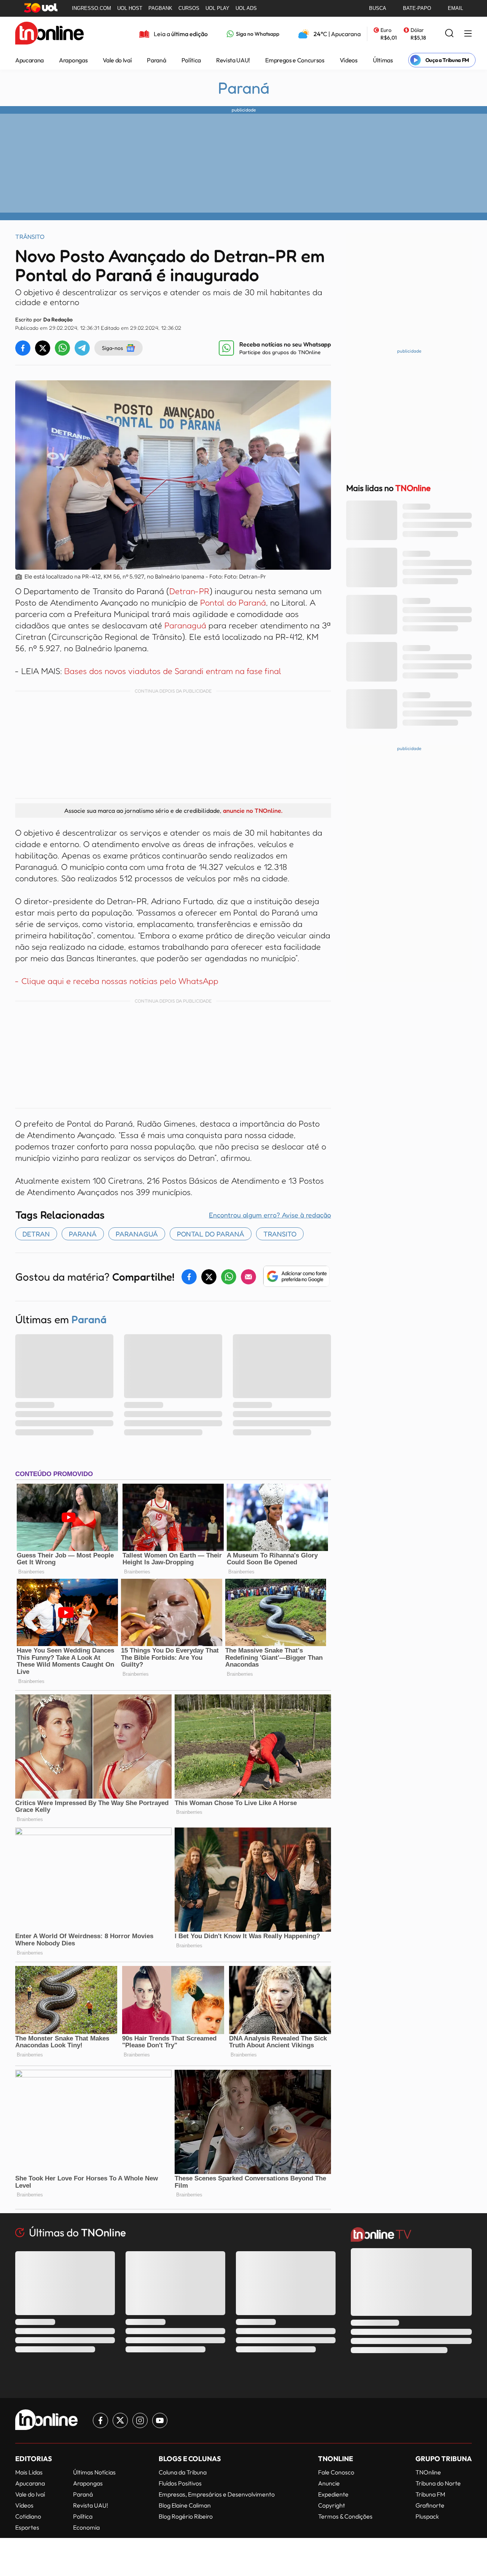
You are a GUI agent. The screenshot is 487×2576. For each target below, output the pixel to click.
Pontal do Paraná (233, 602)
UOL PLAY (217, 8)
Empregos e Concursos (295, 60)
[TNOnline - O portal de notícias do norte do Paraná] (49, 34)
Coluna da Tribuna (183, 2472)
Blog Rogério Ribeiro (186, 2516)
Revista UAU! (233, 60)
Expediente (333, 2494)
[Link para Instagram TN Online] (140, 2420)
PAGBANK (160, 8)
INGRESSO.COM (92, 8)
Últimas (383, 60)
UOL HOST (130, 8)
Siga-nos (112, 348)
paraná (83, 1234)
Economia (86, 2527)
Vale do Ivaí (117, 60)
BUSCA (378, 8)
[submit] (449, 34)
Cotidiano (28, 2516)
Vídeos (349, 60)
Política (191, 60)
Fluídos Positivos (180, 2483)
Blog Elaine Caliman (185, 2505)
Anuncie (329, 2483)
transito (280, 1234)
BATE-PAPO (417, 8)
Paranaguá (185, 625)
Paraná (156, 60)
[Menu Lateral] (468, 34)
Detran (36, 1234)
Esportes (27, 2527)
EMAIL (455, 8)
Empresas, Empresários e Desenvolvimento (217, 2494)
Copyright (332, 2505)
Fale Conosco (336, 2472)
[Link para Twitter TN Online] (120, 2420)
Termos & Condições (345, 2516)
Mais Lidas (29, 2472)
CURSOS (189, 8)
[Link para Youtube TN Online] (160, 2420)
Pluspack (427, 2516)
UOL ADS (246, 8)
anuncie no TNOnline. (253, 810)
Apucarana (29, 60)
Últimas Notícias (94, 2472)
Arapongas (73, 60)
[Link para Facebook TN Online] (100, 2420)
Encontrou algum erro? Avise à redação (270, 1215)
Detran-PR (189, 591)
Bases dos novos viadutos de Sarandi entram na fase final (173, 671)
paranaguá (137, 1234)
